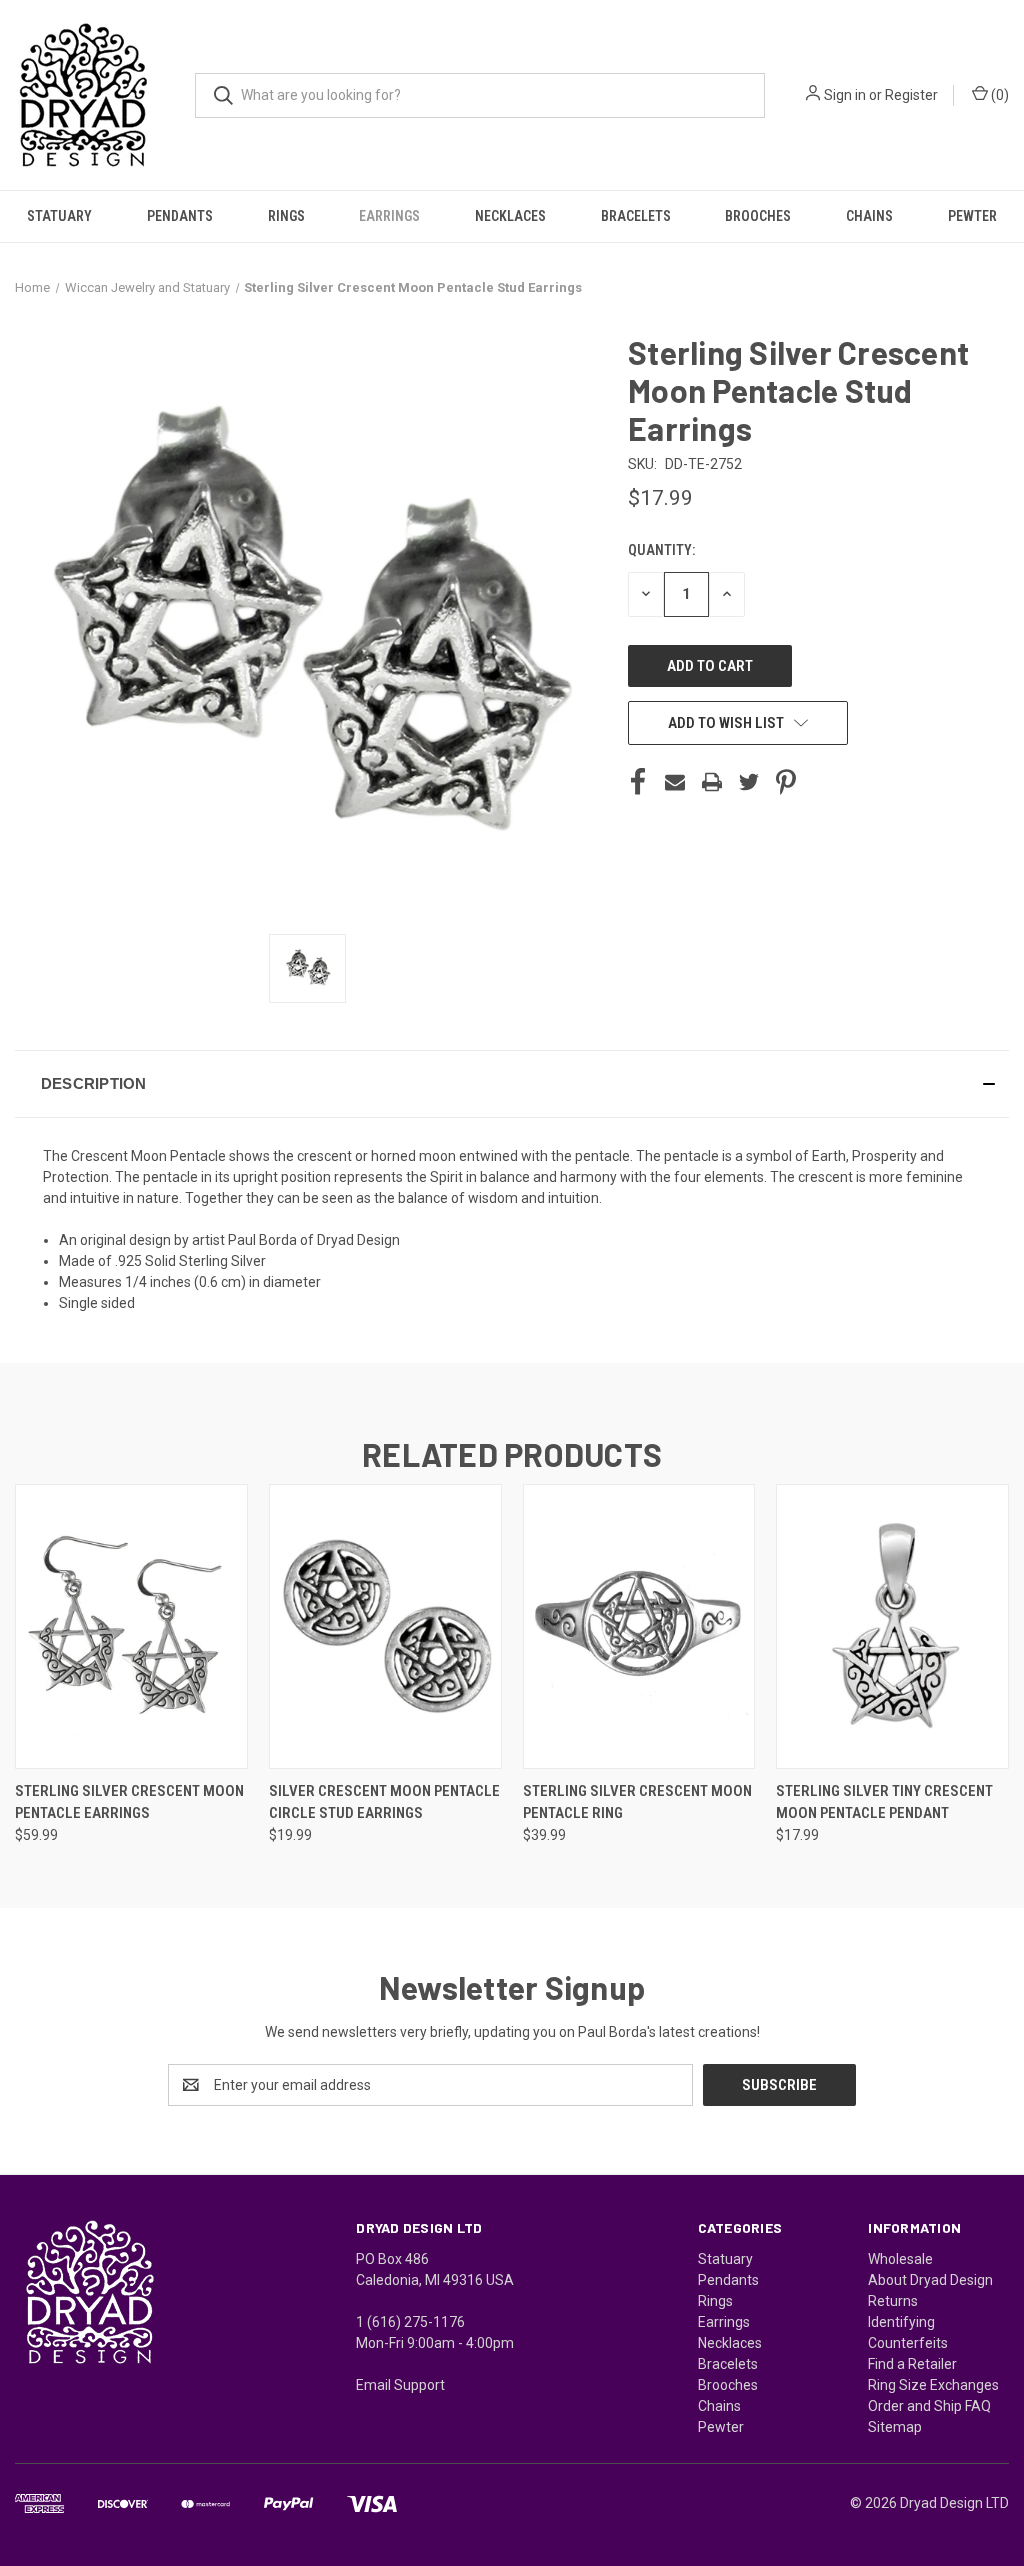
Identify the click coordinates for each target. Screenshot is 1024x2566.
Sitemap (895, 2427)
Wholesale (900, 2259)
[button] (512, 1084)
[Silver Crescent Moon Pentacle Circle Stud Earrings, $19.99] (385, 1626)
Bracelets (636, 216)
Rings (286, 216)
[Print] (712, 782)
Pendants (180, 216)
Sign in (845, 95)
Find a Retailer (912, 2364)
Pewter (972, 216)
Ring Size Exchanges (933, 2385)
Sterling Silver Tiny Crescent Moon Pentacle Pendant (884, 1802)
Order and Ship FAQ (929, 2406)
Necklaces (510, 216)
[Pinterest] (786, 782)
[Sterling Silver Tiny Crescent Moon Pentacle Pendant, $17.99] (892, 1626)
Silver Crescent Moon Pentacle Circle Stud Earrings (384, 1802)
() (998, 95)
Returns (893, 2301)
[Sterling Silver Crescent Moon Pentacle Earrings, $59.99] (131, 1626)
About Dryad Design (930, 2280)
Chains (869, 216)
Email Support (400, 2385)
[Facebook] (638, 782)
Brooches (758, 216)
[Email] (675, 782)
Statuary (59, 216)
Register (911, 95)
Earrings (389, 216)
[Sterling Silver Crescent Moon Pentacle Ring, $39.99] (639, 1626)
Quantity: (661, 550)
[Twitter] (749, 782)
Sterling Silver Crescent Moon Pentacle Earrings (129, 1802)
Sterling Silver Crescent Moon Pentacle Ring (637, 1802)
